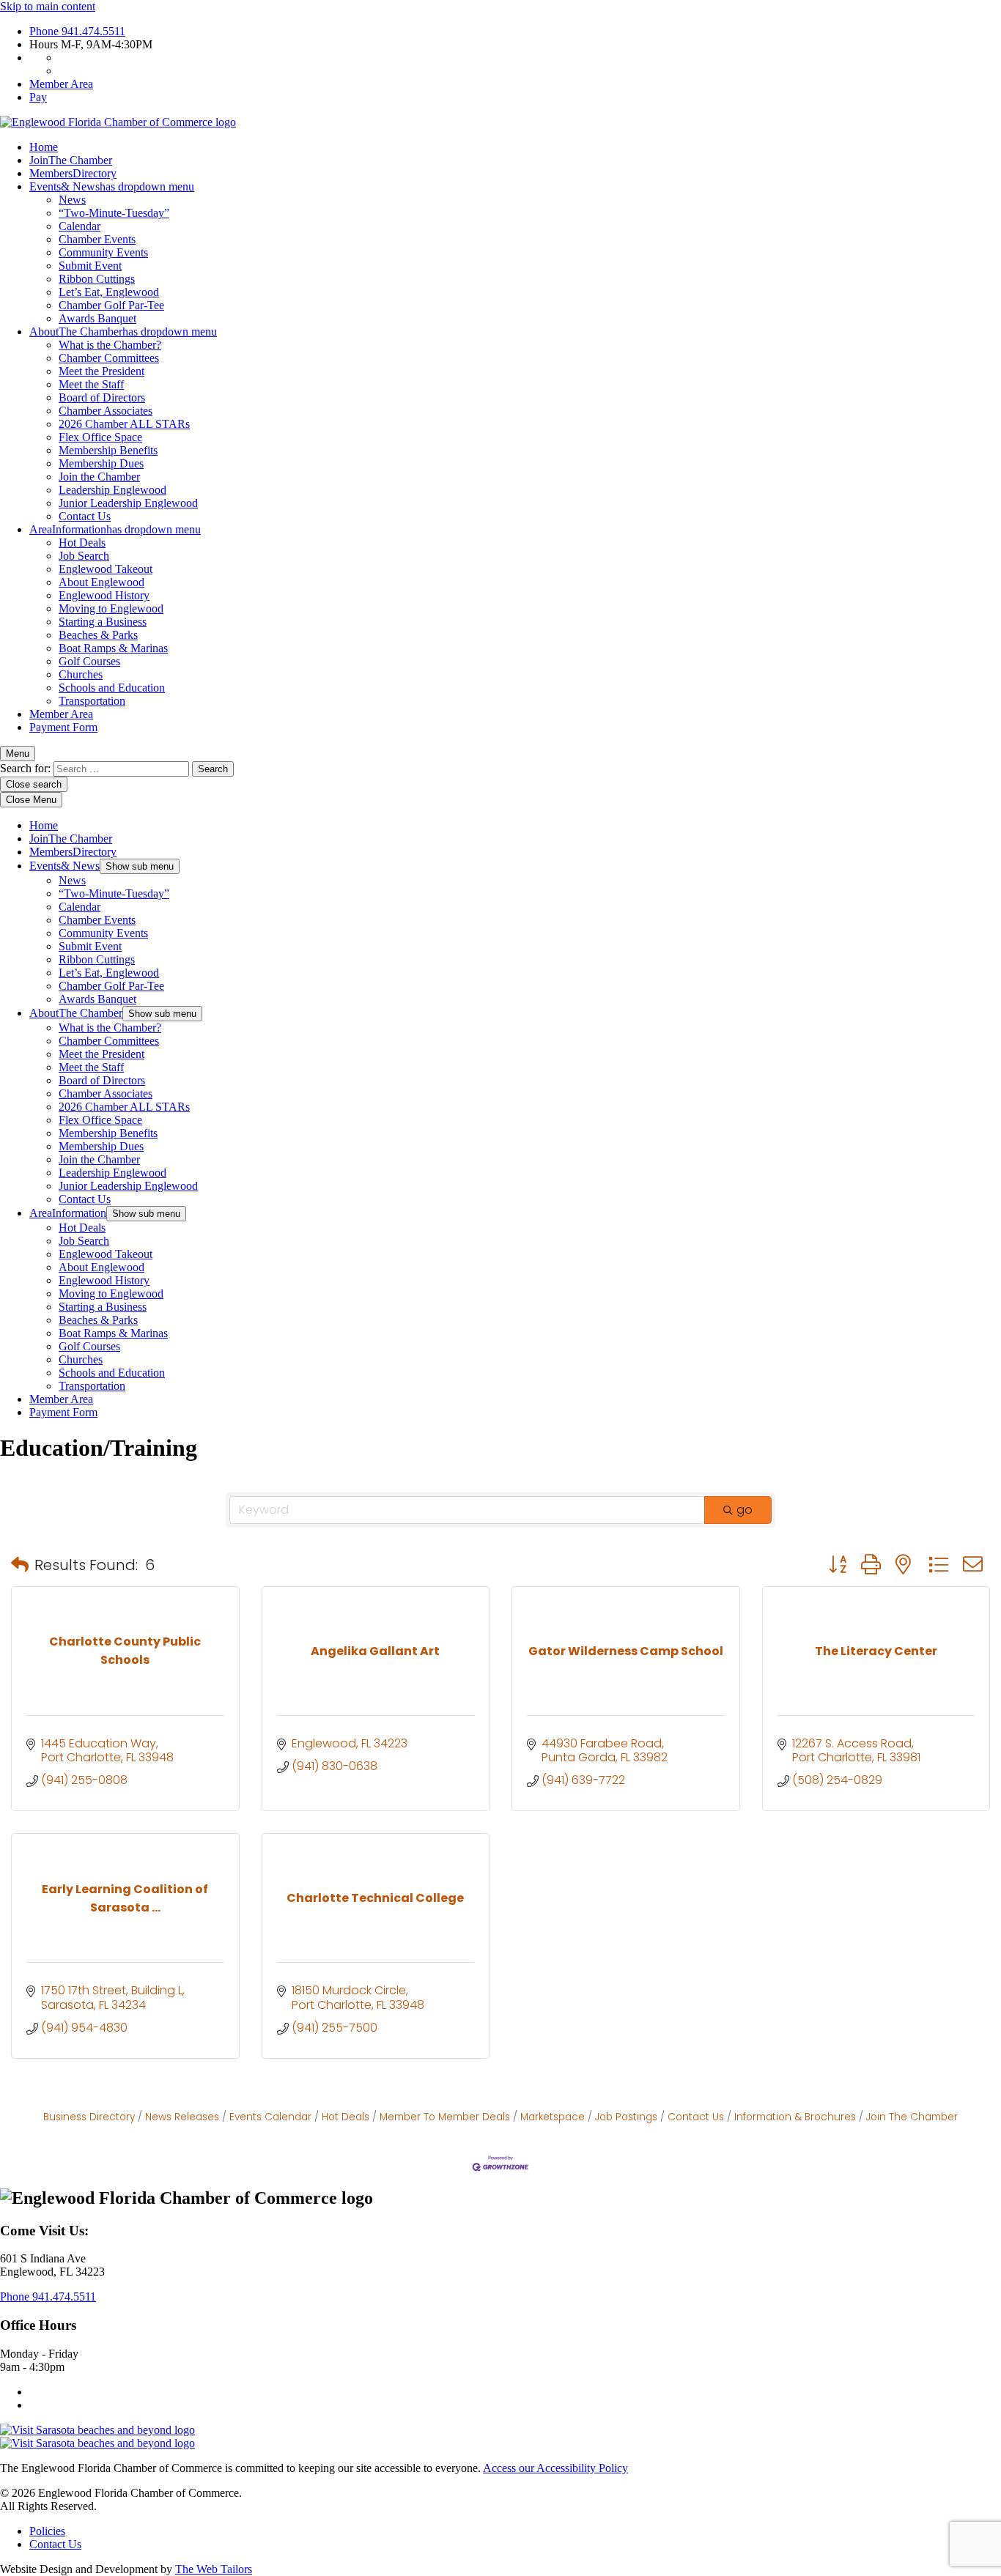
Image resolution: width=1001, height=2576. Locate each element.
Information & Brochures (795, 2117)
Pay (38, 97)
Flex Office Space (100, 437)
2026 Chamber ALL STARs (124, 424)
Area (115, 529)
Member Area (61, 84)
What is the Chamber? (110, 345)
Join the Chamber (99, 477)
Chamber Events (97, 239)
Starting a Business (103, 622)
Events (112, 186)
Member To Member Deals (445, 2117)
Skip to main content (48, 6)
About (123, 332)
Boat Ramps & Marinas (113, 648)
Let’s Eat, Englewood (109, 292)
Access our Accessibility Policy (555, 2468)
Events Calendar (270, 2117)
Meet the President (101, 371)
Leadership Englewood (112, 490)
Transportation (92, 701)
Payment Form (63, 727)
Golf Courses (89, 661)
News (72, 200)
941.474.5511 (77, 31)
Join (71, 160)
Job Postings (626, 2117)
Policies (47, 2531)
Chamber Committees (109, 358)
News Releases (182, 2117)
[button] (20, 1565)
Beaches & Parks (98, 635)
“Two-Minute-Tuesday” (114, 213)
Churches (81, 674)
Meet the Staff (91, 384)
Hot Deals (82, 543)
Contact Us (85, 516)
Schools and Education (112, 688)
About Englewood (101, 582)
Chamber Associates (106, 411)
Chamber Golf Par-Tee (111, 305)
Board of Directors (102, 397)
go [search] (745, 1510)
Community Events (103, 252)
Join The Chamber (912, 2117)
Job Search (84, 556)
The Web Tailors (214, 2569)
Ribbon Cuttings (97, 279)
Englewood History (104, 595)
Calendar (80, 226)
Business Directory (89, 2117)
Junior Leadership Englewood (128, 503)
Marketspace (553, 2117)
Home (44, 147)
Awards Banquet (97, 318)
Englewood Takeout (106, 569)
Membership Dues (101, 463)
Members (73, 173)
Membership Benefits (108, 450)
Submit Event (90, 266)
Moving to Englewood (111, 608)
